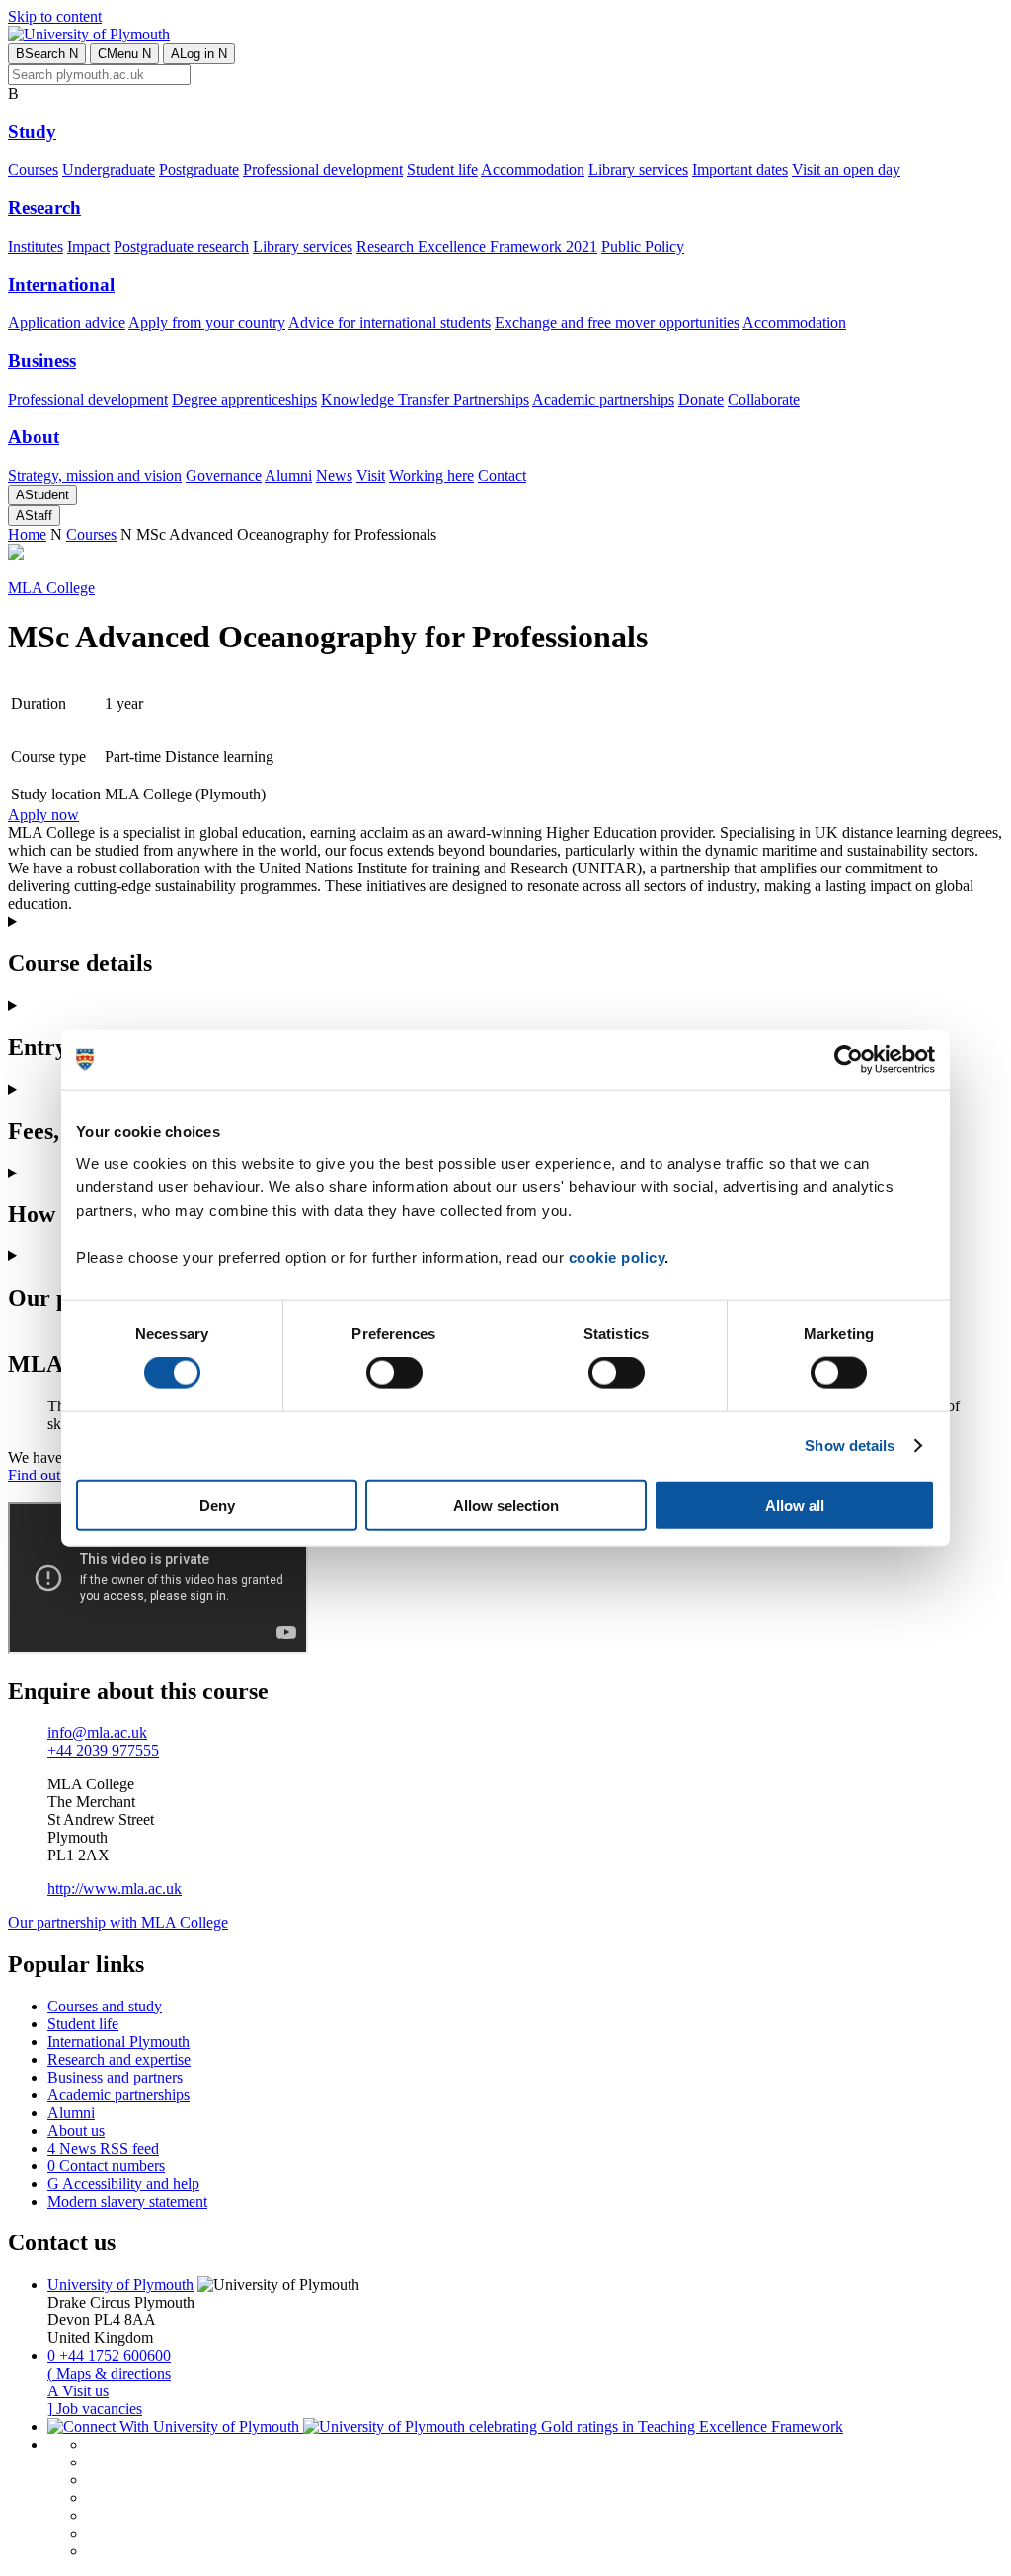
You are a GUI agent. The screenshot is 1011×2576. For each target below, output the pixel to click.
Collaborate (764, 399)
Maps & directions (109, 2373)
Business (42, 361)
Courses (33, 169)
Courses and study (105, 2006)
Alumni (288, 475)
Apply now (43, 815)
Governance (224, 475)
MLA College (51, 588)
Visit (371, 475)
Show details (850, 1445)
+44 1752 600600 (109, 2355)
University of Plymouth (120, 2284)
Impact (88, 246)
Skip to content (55, 16)
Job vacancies (95, 2409)
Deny (217, 1505)
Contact (502, 475)
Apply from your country (207, 322)
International (61, 285)
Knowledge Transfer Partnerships (425, 399)
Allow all (795, 1505)
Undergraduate (109, 169)
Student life (442, 169)
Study (32, 132)
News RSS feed (103, 2148)
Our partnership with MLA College (118, 1922)
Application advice (67, 322)
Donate (701, 399)
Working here (431, 475)
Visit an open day (846, 169)
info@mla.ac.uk (97, 1733)
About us (76, 2130)
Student (42, 495)
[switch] (394, 1373)
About (34, 437)
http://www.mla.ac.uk (115, 1889)
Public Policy (643, 246)
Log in (199, 54)
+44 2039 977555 (103, 1750)
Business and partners (115, 2077)
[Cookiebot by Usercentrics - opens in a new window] (849, 1060)
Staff (34, 516)
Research (44, 208)
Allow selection (506, 1505)
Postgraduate (199, 169)
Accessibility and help (123, 2184)
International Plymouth (118, 2042)
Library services (638, 169)
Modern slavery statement (127, 2201)
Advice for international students (389, 322)
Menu (124, 54)
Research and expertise (119, 2059)
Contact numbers (106, 2166)
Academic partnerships (603, 399)
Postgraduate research (181, 246)
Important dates (740, 169)
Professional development (323, 169)
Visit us (78, 2391)
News (334, 475)
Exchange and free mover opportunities (617, 322)
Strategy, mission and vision (95, 475)
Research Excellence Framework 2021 (477, 246)
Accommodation (533, 169)
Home (27, 534)
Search (47, 54)
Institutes (36, 246)
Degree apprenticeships (244, 399)
